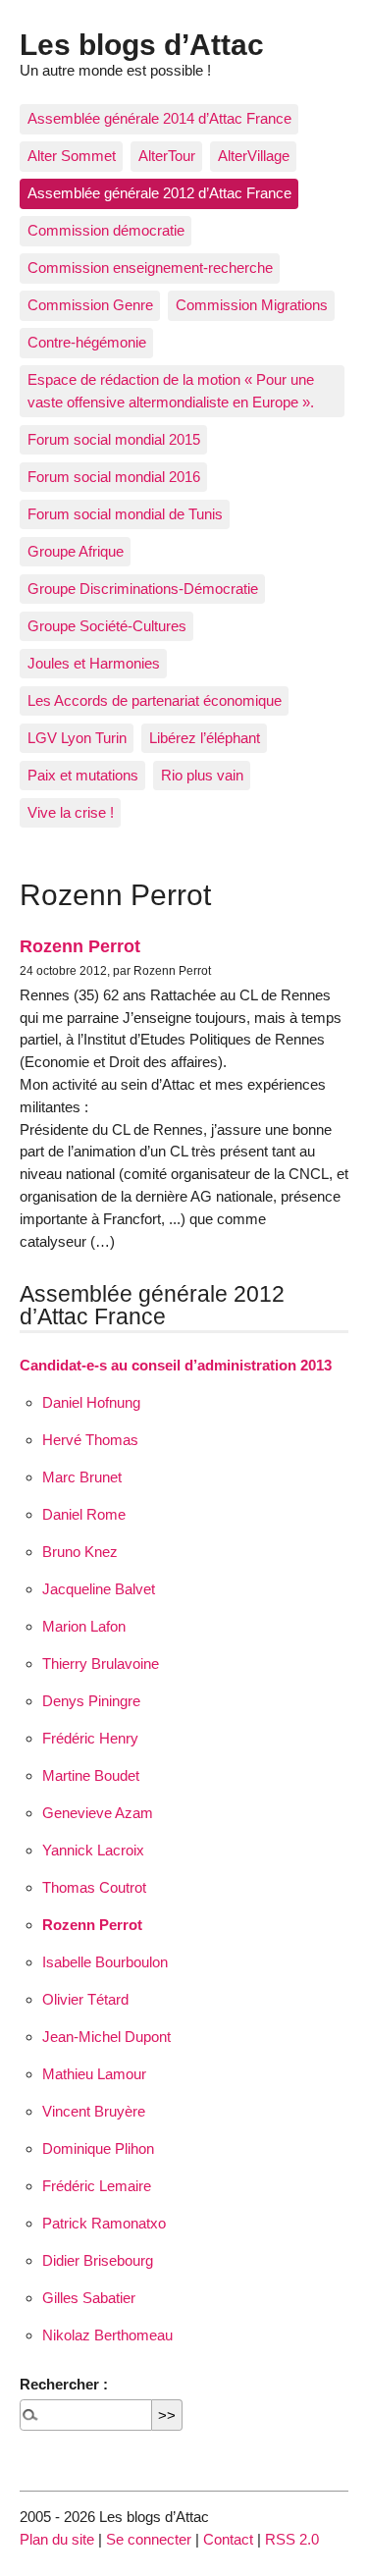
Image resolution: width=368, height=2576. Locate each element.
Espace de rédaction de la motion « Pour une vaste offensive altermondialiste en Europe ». (171, 391)
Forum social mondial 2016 (114, 477)
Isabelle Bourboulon (105, 1962)
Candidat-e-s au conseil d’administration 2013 (176, 1365)
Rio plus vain (202, 775)
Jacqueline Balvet (99, 1589)
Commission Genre (90, 305)
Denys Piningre (91, 1701)
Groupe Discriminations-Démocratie (143, 589)
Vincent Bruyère (94, 2111)
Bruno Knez (80, 1552)
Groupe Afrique (76, 551)
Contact (228, 2539)
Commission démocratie (106, 230)
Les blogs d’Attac (142, 44)
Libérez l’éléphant (205, 738)
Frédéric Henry (90, 1738)
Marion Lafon (84, 1626)
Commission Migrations (252, 305)
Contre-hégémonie (87, 342)
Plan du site (57, 2539)
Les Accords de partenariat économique (155, 700)
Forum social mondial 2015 (114, 439)
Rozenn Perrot (80, 946)
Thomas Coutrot (94, 1887)
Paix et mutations (83, 775)
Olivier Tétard (85, 1999)
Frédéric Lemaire (97, 2186)
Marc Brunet (82, 1477)
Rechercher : (64, 2384)
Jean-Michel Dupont (106, 2037)
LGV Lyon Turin (77, 738)
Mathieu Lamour (94, 2074)
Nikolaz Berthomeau (107, 2335)
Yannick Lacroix (93, 1850)
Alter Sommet (72, 156)
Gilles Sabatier (89, 2298)
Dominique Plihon (98, 2148)
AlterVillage (254, 156)
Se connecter (149, 2539)
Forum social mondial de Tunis (125, 514)
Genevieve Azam (98, 1813)
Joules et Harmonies (94, 663)
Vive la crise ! (71, 812)
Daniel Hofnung (91, 1402)
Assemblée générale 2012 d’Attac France (159, 193)
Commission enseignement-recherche (150, 268)
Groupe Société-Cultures (107, 626)
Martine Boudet (91, 1775)
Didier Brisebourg (98, 2260)
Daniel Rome (84, 1514)
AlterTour (167, 156)
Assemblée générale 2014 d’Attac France (159, 118)
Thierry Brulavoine (101, 1664)
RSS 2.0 (292, 2539)
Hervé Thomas (90, 1440)
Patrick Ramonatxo (104, 2223)
